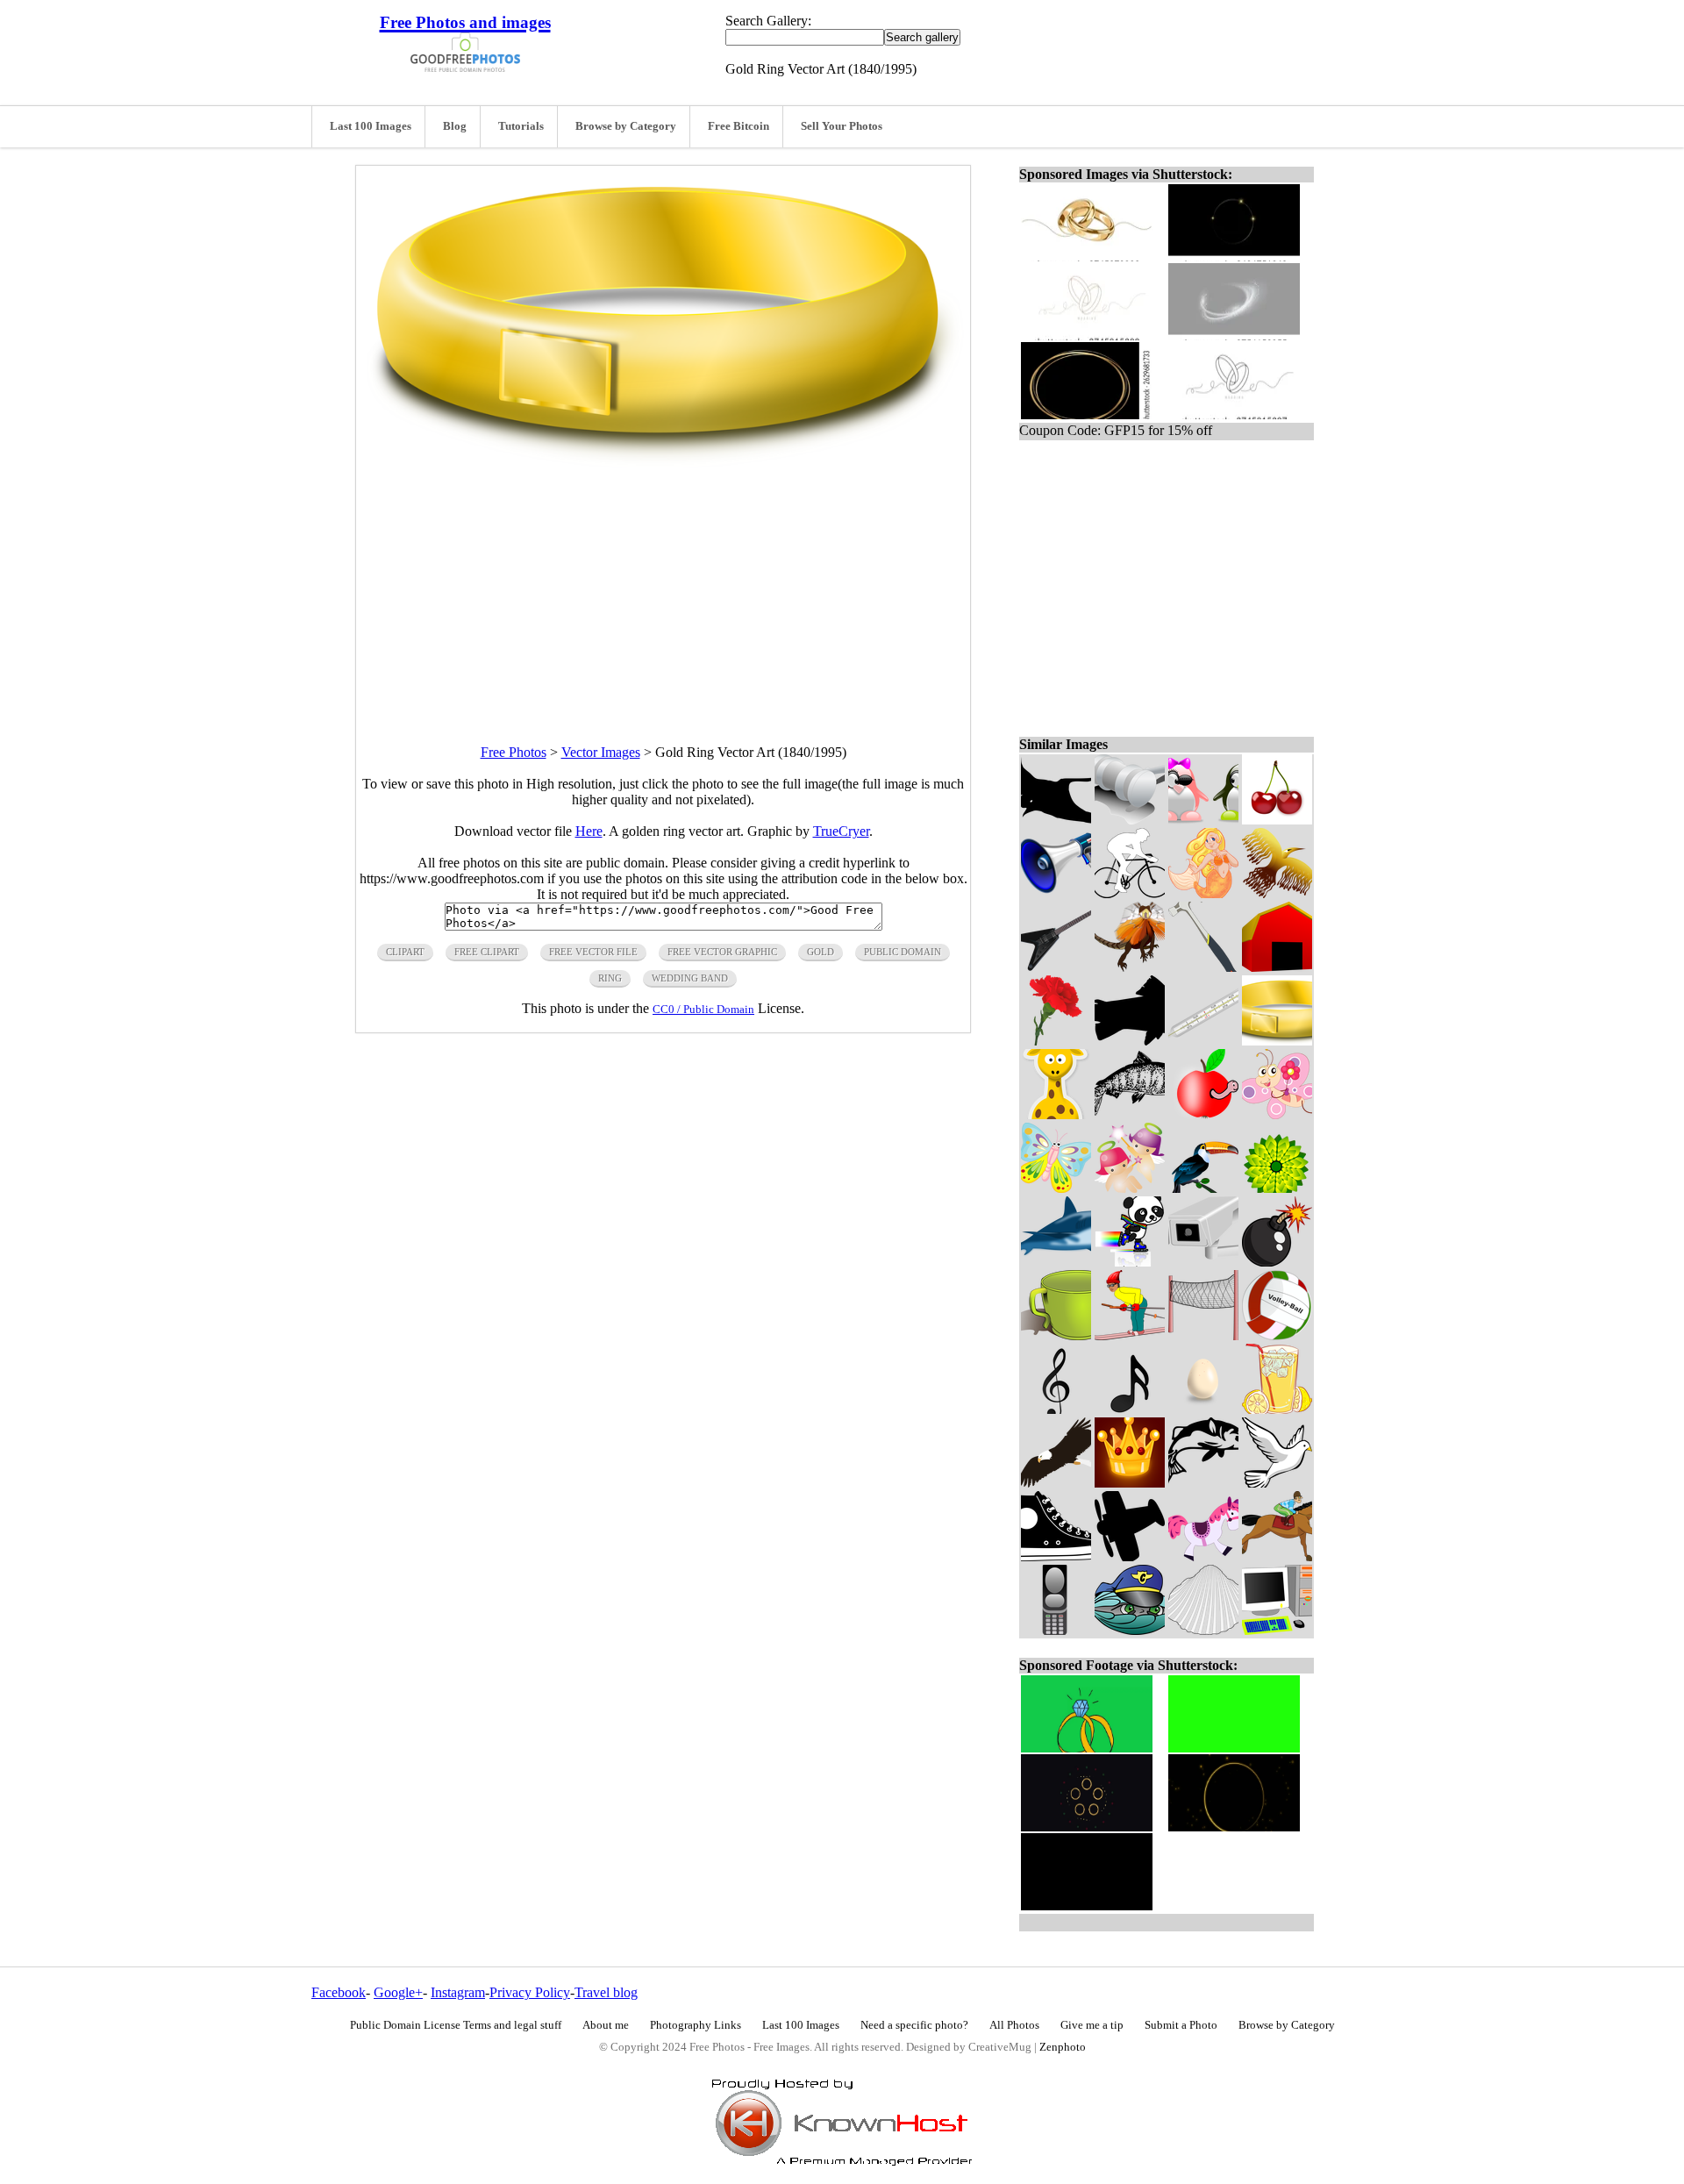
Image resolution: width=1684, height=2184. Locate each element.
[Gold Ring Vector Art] (1277, 1041)
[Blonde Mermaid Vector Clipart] (1203, 893)
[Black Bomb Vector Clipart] (1277, 1262)
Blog (455, 126)
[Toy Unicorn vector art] (1203, 1556)
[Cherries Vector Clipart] (1277, 820)
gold (821, 952)
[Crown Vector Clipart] (1130, 1483)
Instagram (458, 1992)
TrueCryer (841, 831)
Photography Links (696, 2025)
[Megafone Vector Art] (1056, 893)
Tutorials (521, 126)
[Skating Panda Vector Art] (1130, 1262)
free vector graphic (722, 952)
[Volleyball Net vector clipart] (1203, 1335)
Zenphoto (1063, 2047)
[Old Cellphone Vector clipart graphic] (1056, 1630)
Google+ (398, 1992)
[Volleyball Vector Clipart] (1277, 1335)
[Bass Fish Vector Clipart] (1203, 1483)
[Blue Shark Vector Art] (1056, 1262)
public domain (903, 952)
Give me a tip (1092, 2025)
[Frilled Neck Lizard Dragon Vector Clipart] (1130, 967)
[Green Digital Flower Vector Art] (1277, 1188)
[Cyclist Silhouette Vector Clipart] (1130, 893)
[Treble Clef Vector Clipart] (1056, 1409)
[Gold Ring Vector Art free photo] (663, 463)
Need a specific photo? (914, 2025)
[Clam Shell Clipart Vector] (1203, 1630)
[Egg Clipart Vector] (1203, 1409)
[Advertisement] (663, 590)
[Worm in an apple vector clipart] (1203, 1114)
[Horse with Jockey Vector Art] (1277, 1556)
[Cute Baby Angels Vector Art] (1130, 1188)
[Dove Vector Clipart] (1277, 1483)
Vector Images (601, 752)
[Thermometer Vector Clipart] (1203, 1041)
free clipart (487, 952)
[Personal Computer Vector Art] (1277, 1630)
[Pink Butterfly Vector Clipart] (1277, 1114)
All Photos (1014, 2025)
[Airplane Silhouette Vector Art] (1130, 1556)
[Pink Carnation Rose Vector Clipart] (1056, 1041)
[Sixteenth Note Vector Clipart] (1130, 1409)
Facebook (339, 1992)
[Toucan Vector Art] (1203, 1188)
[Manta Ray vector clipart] (1056, 820)
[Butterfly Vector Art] (1056, 1188)
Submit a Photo (1181, 2025)
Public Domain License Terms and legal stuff (456, 2025)
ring (610, 978)
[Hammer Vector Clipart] (1203, 967)
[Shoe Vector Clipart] (1056, 1556)
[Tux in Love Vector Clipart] (1203, 820)
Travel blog (606, 1992)
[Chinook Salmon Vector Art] (1130, 1114)
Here (589, 831)
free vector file (593, 952)
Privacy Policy (530, 1992)
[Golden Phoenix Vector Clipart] (1277, 893)
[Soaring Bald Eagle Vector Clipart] (1056, 1483)
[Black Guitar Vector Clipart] (1056, 967)
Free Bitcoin (739, 126)
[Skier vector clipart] (1130, 1335)
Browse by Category (626, 126)
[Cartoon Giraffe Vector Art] (1056, 1114)
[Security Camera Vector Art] (1203, 1262)
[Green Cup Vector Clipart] (1056, 1335)
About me (606, 2025)
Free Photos (514, 752)
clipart (405, 952)
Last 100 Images (371, 126)
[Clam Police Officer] (1130, 1630)
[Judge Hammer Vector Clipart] (1130, 820)
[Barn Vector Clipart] (1277, 967)
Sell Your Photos (842, 126)
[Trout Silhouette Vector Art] (1130, 1041)
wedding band (690, 978)
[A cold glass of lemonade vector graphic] (1277, 1409)
